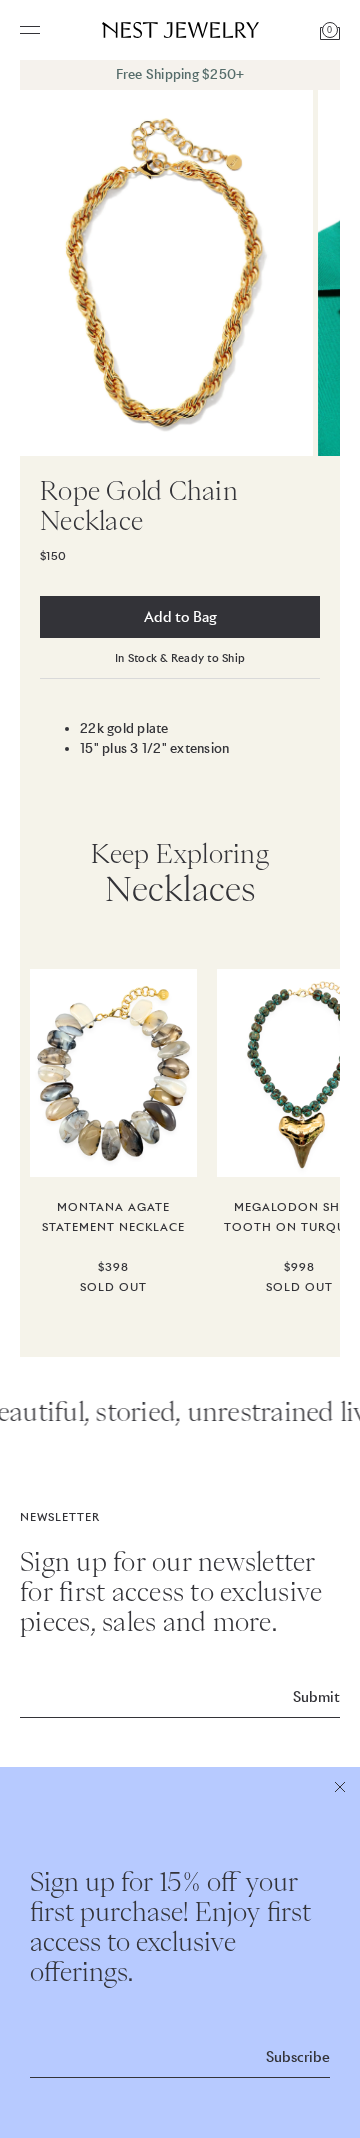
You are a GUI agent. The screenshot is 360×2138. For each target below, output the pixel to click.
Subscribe (298, 2057)
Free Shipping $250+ (180, 74)
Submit (316, 1697)
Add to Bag (180, 617)
